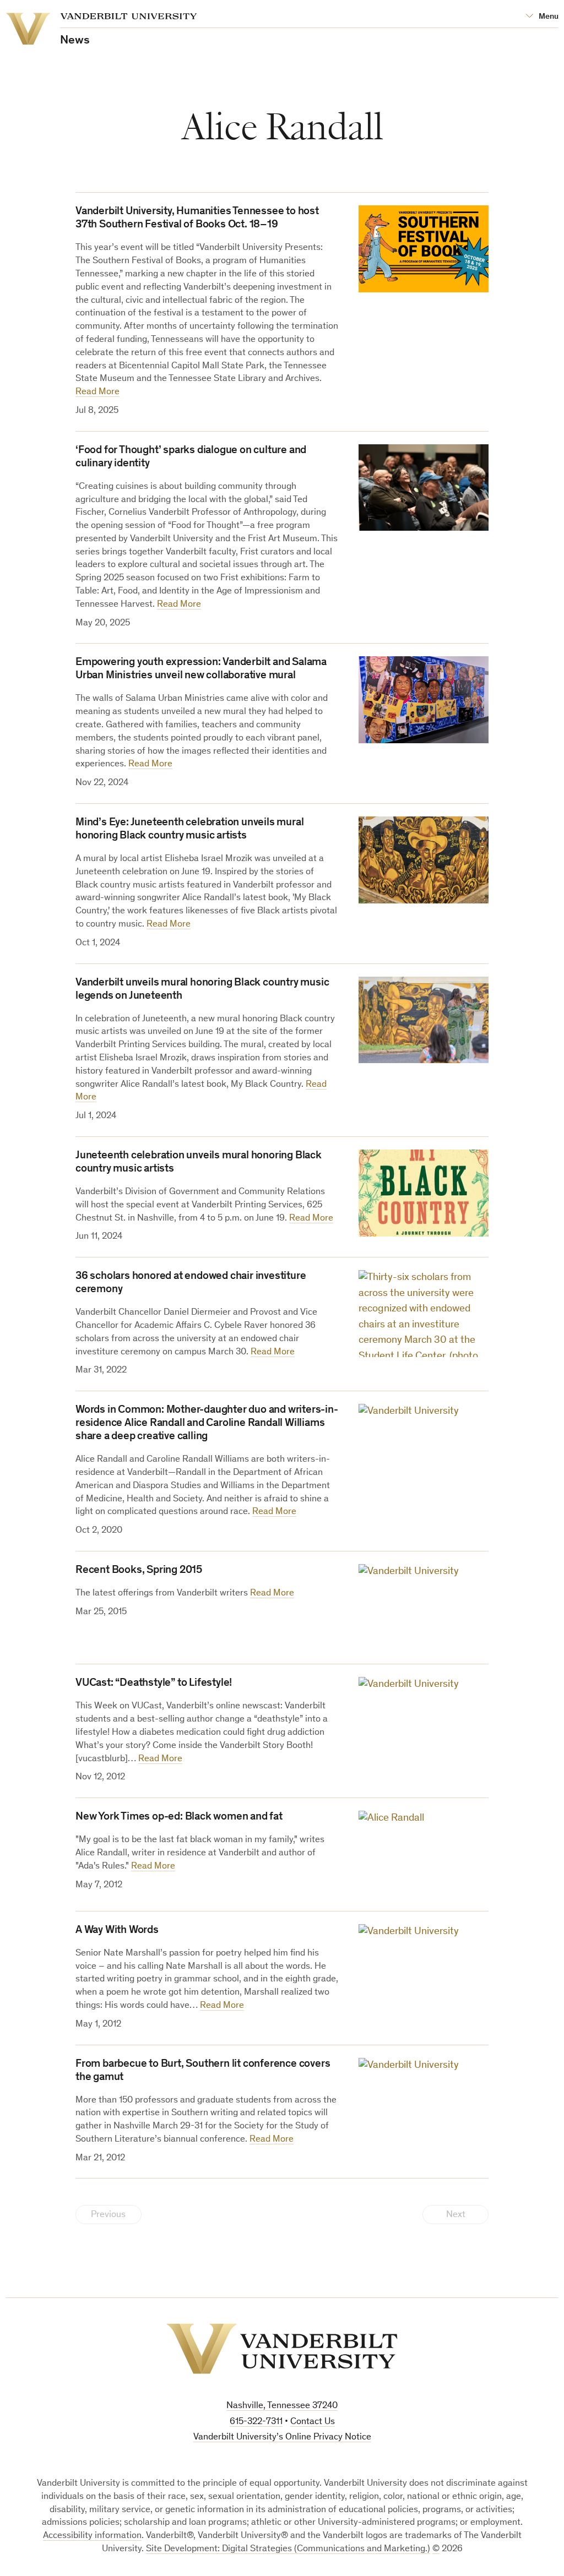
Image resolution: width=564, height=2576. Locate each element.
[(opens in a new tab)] (424, 488)
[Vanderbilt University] (282, 2349)
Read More (97, 392)
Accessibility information (92, 2536)
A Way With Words (117, 1931)
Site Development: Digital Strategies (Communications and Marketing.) (288, 2549)
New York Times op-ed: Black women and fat (179, 1817)
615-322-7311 (256, 2422)
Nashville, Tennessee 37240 (282, 2406)
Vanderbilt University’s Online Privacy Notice (282, 2438)
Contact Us (313, 2422)
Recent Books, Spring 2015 (139, 1571)
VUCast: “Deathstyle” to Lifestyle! (154, 1684)
